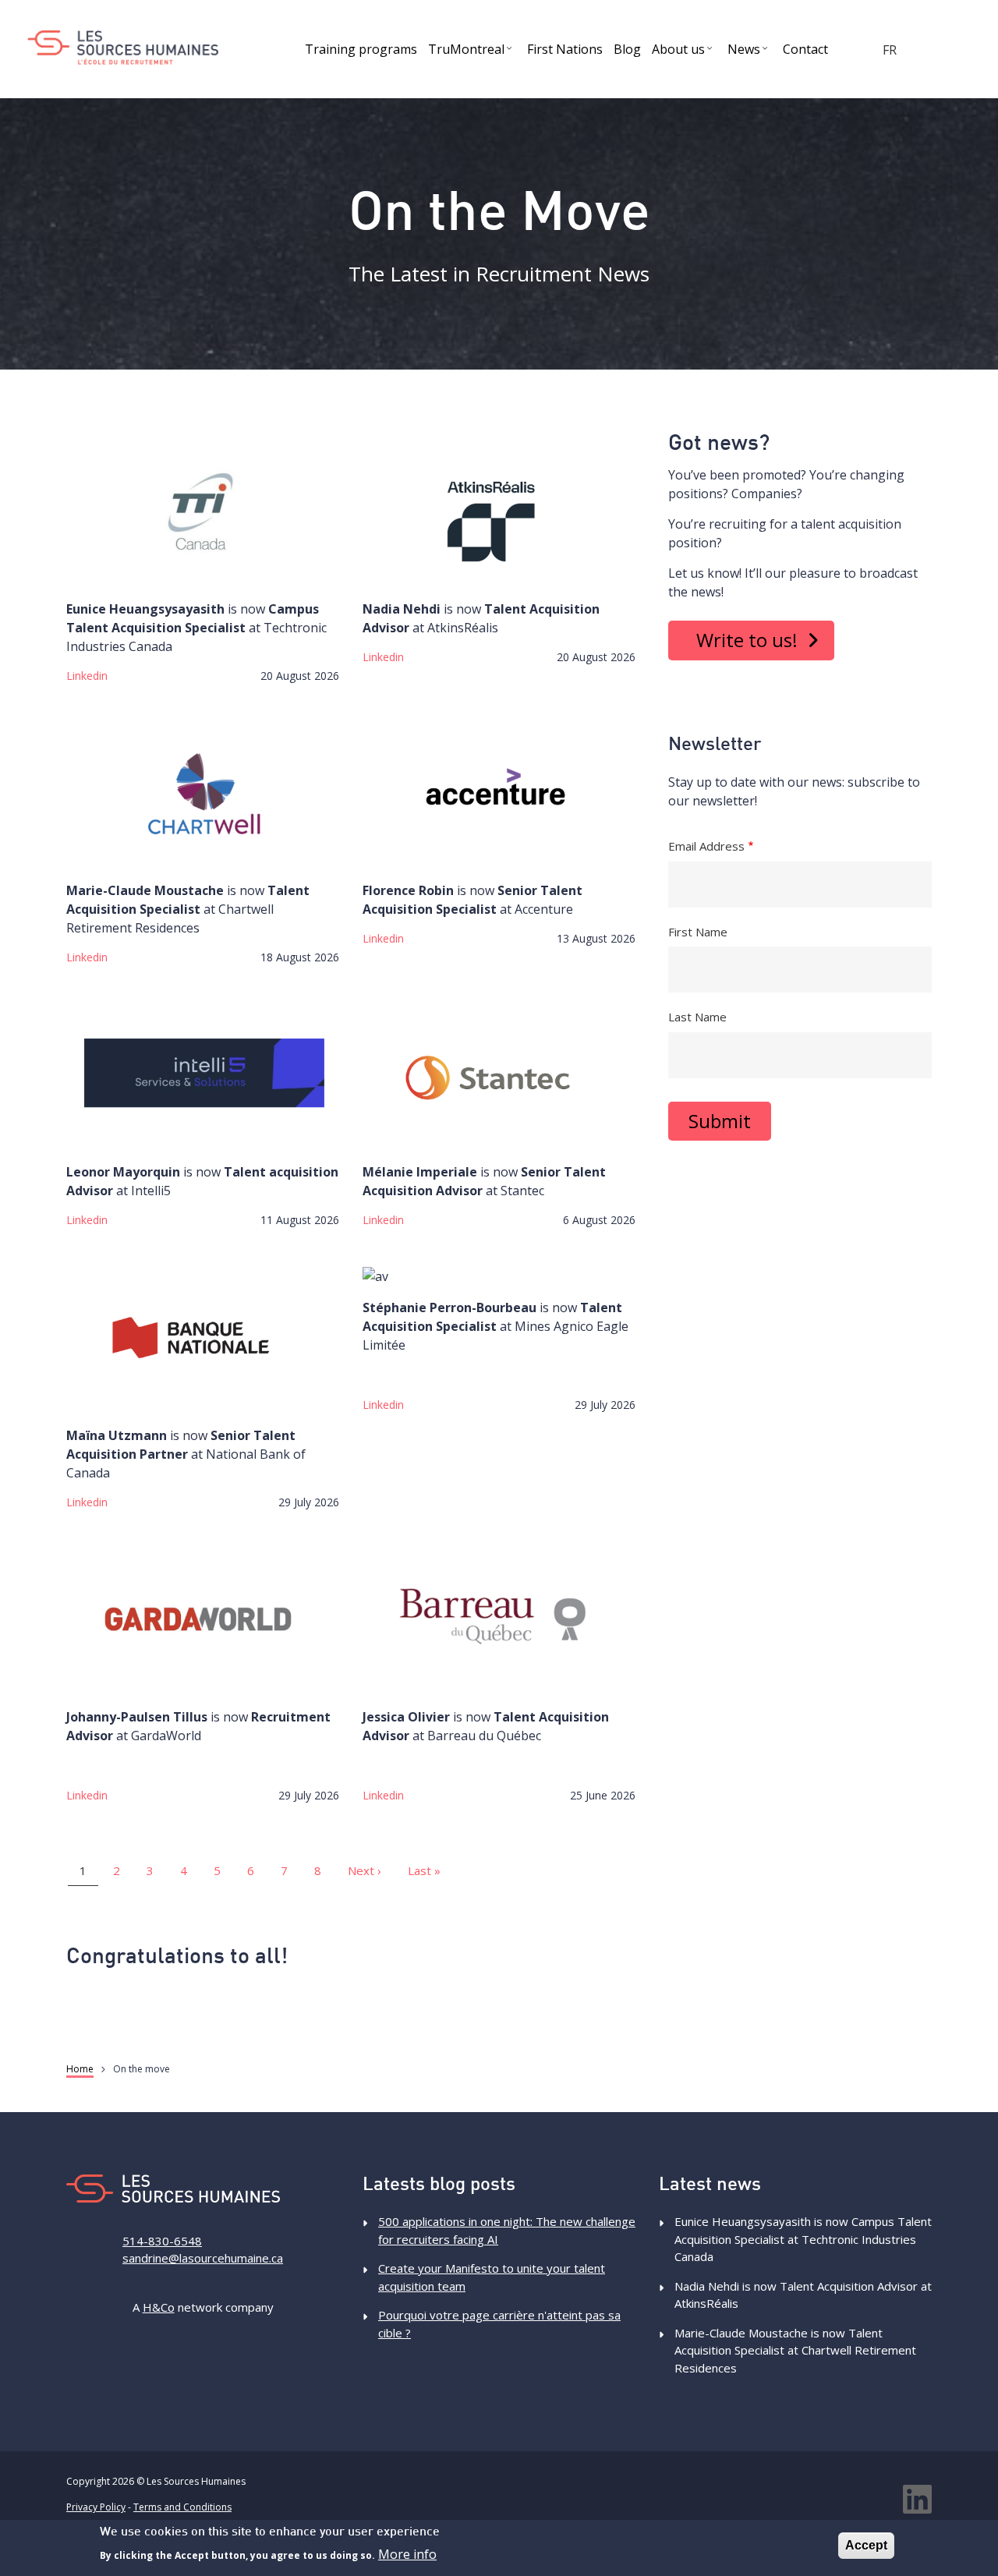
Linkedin (87, 676)
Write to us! (747, 640)
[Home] (123, 48)
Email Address (706, 846)
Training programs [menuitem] (361, 49)
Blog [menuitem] (627, 49)
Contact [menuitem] (805, 49)
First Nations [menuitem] (565, 49)
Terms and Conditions (182, 2507)
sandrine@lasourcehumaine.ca (203, 2258)
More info (407, 2554)
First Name (698, 932)
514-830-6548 (162, 2241)
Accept (866, 2545)
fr (890, 50)
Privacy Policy (96, 2507)
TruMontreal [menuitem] (472, 52)
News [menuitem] (750, 52)
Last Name (697, 1017)
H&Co (159, 2307)
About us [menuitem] (684, 52)
